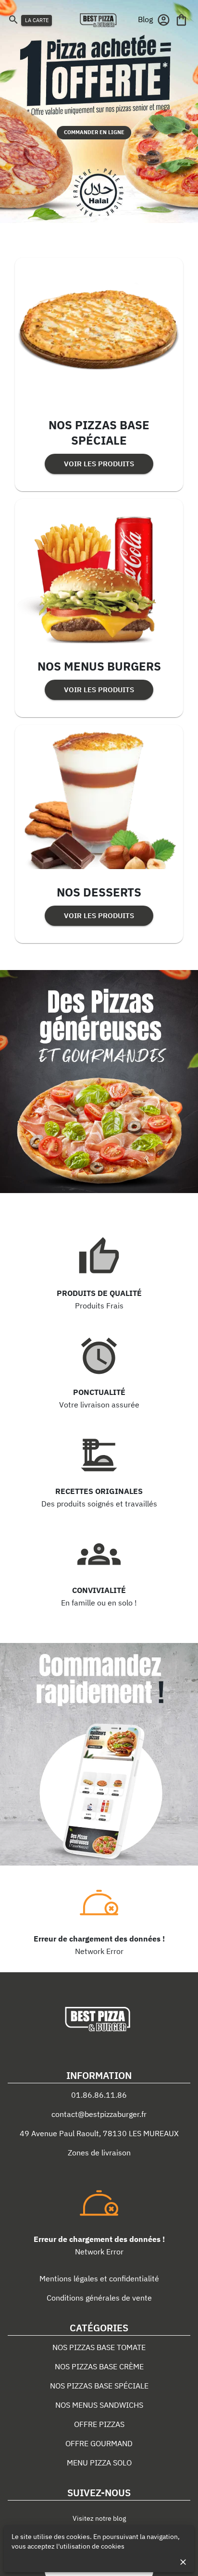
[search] (13, 19)
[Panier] (181, 20)
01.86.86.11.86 (99, 2095)
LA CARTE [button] (37, 20)
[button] (145, 19)
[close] (183, 2562)
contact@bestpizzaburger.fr (99, 2114)
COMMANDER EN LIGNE (94, 132)
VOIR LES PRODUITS (99, 464)
